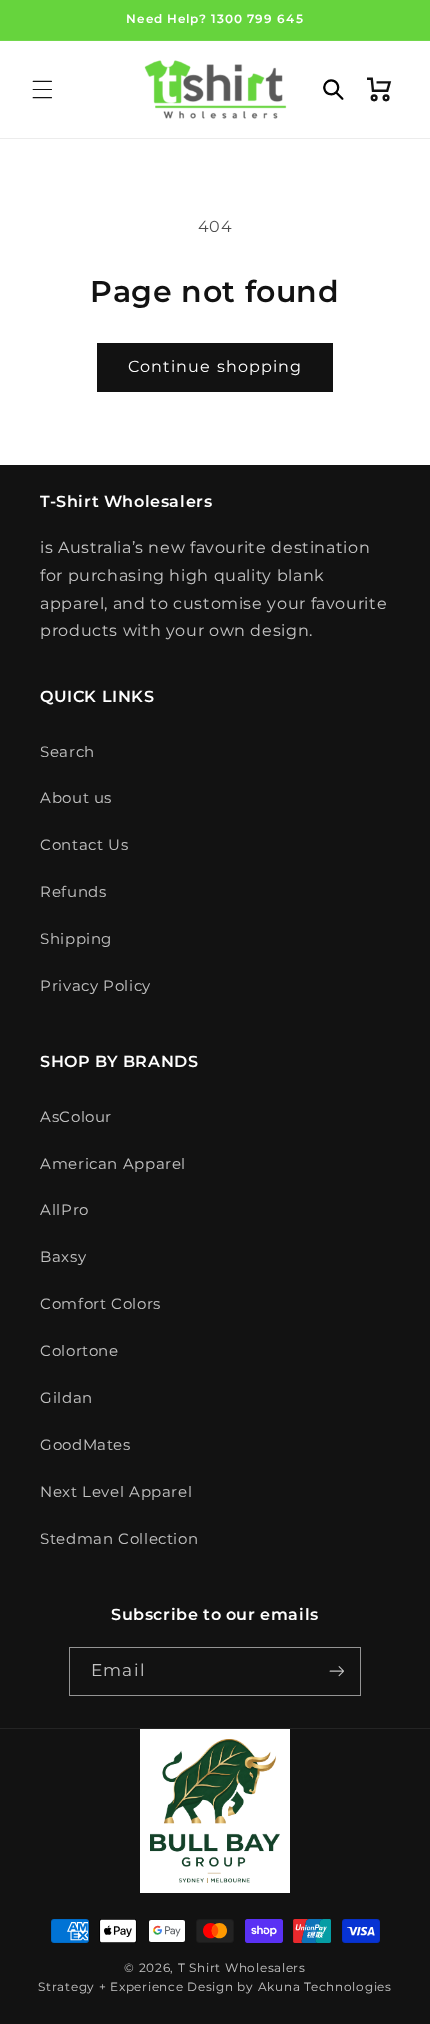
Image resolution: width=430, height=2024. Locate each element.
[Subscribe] (336, 1671)
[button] (42, 90)
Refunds (73, 892)
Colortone (79, 1351)
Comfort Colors (100, 1304)
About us (76, 798)
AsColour (76, 1117)
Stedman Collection (119, 1539)
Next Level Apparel (116, 1492)
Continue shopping (215, 366)
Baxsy (63, 1257)
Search (67, 752)
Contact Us (84, 845)
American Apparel (113, 1164)
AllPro (64, 1210)
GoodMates (85, 1445)
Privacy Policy (95, 986)
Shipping (76, 939)
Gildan (66, 1398)
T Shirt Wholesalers (242, 1968)
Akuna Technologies (325, 1987)
